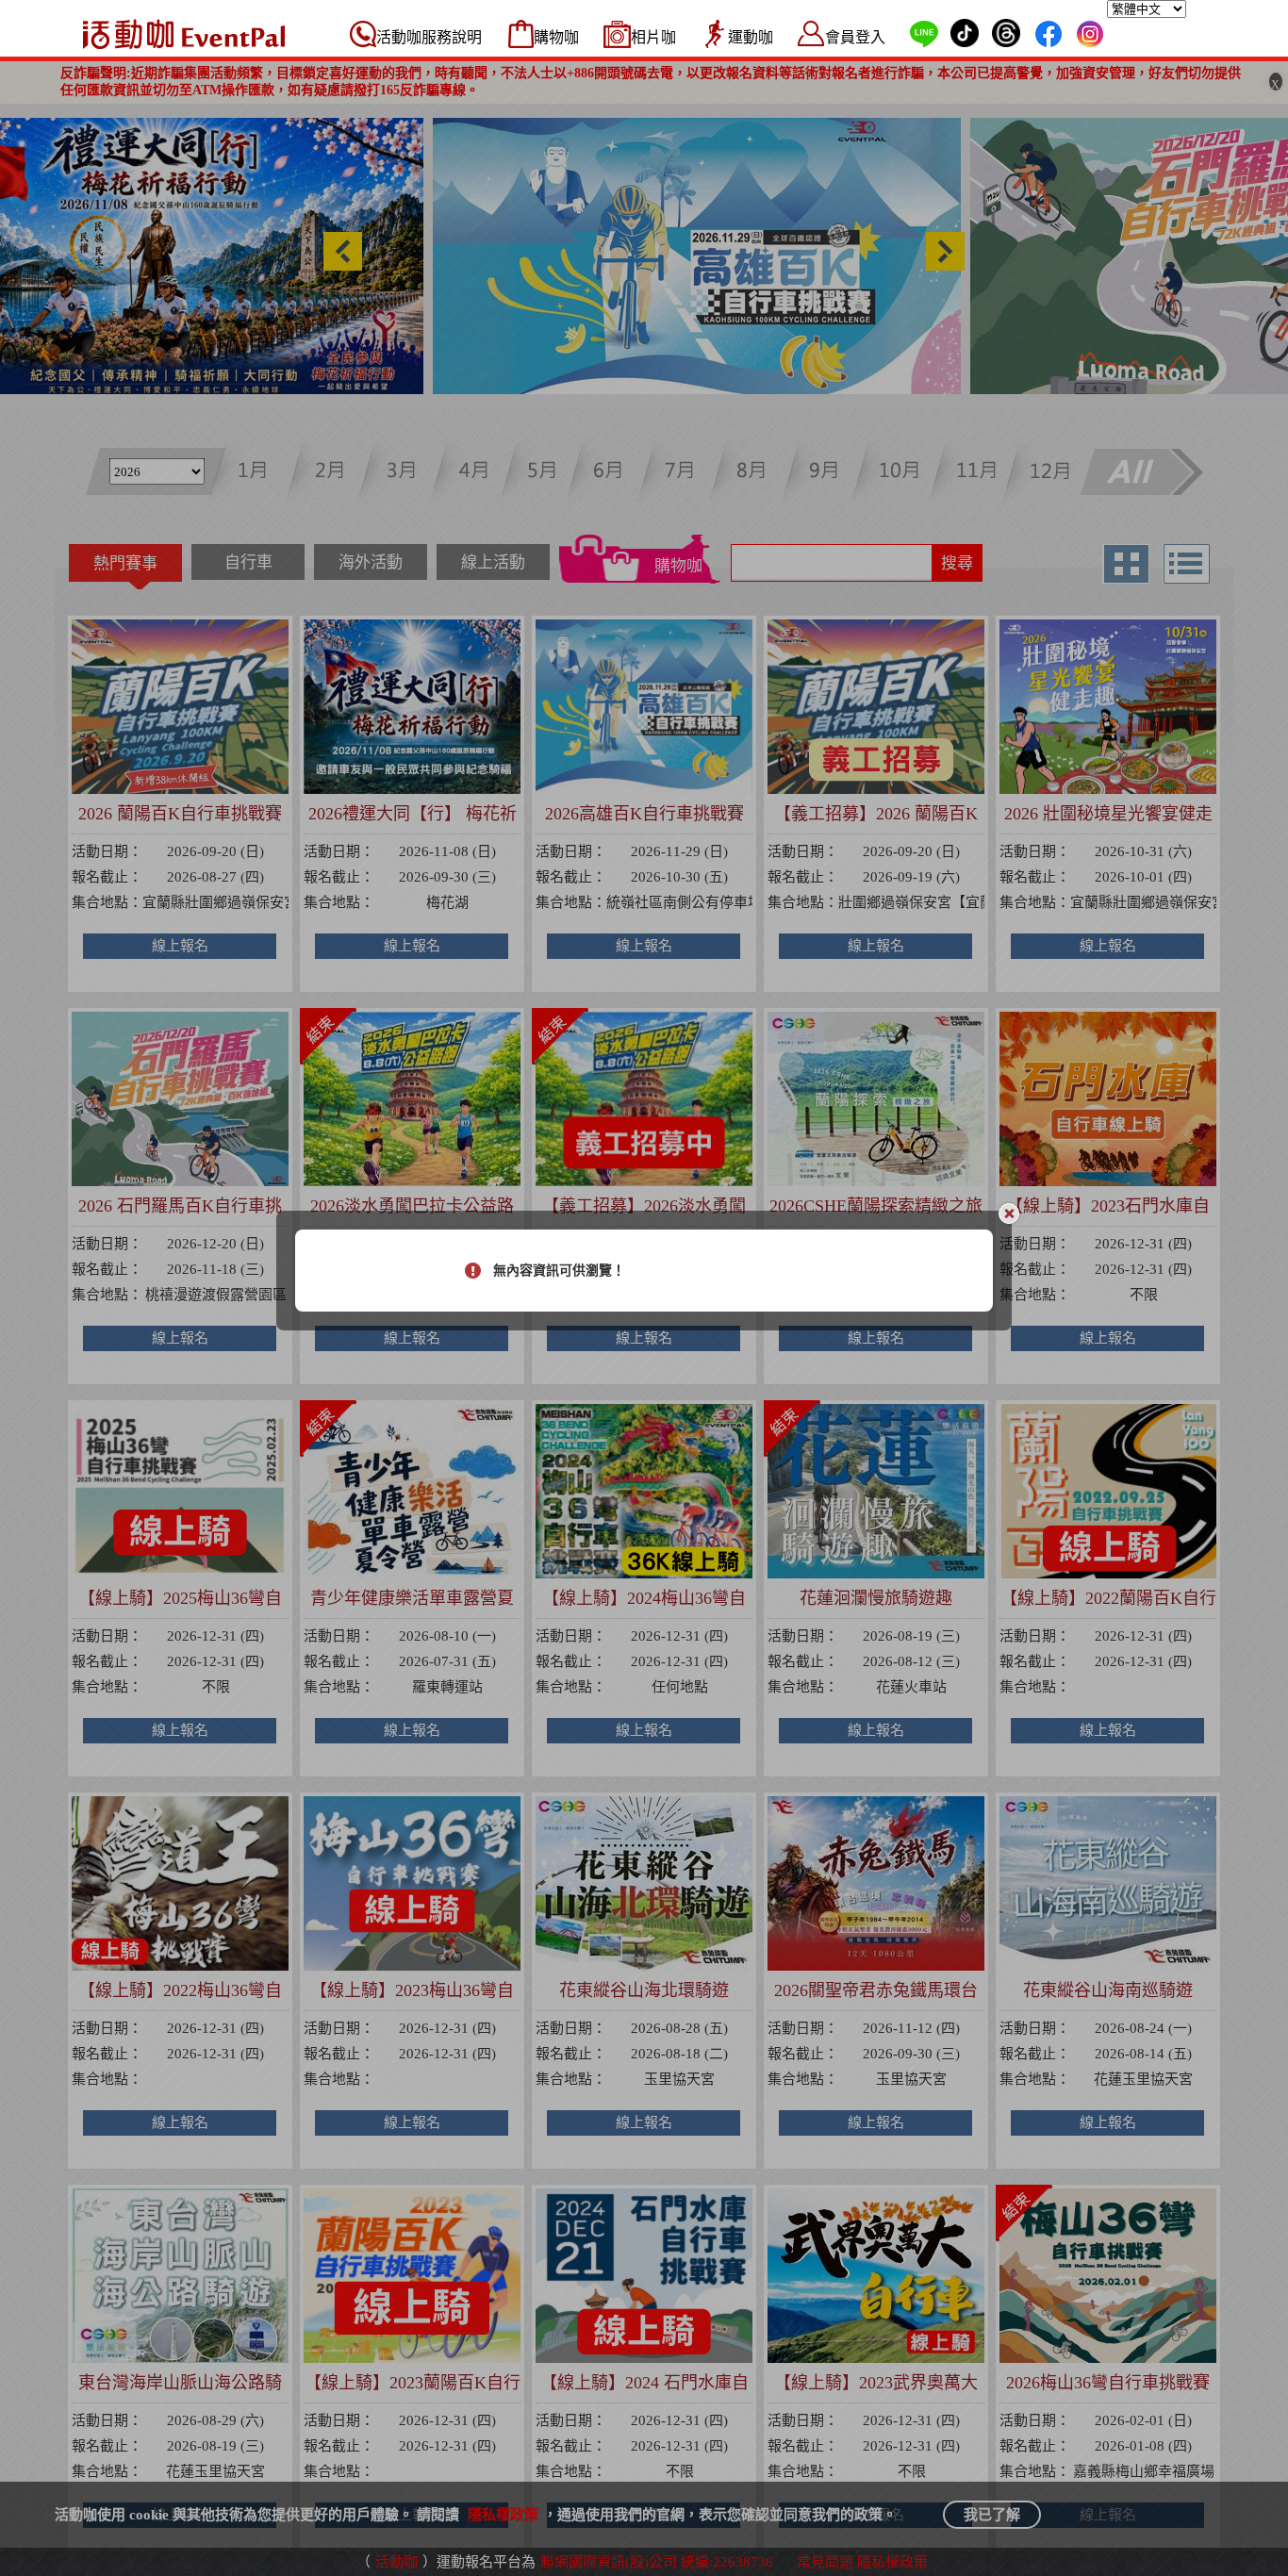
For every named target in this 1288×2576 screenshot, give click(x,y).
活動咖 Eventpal (184, 34)
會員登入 (855, 37)
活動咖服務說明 (429, 37)
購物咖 (556, 37)
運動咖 (751, 37)
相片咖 (653, 37)
